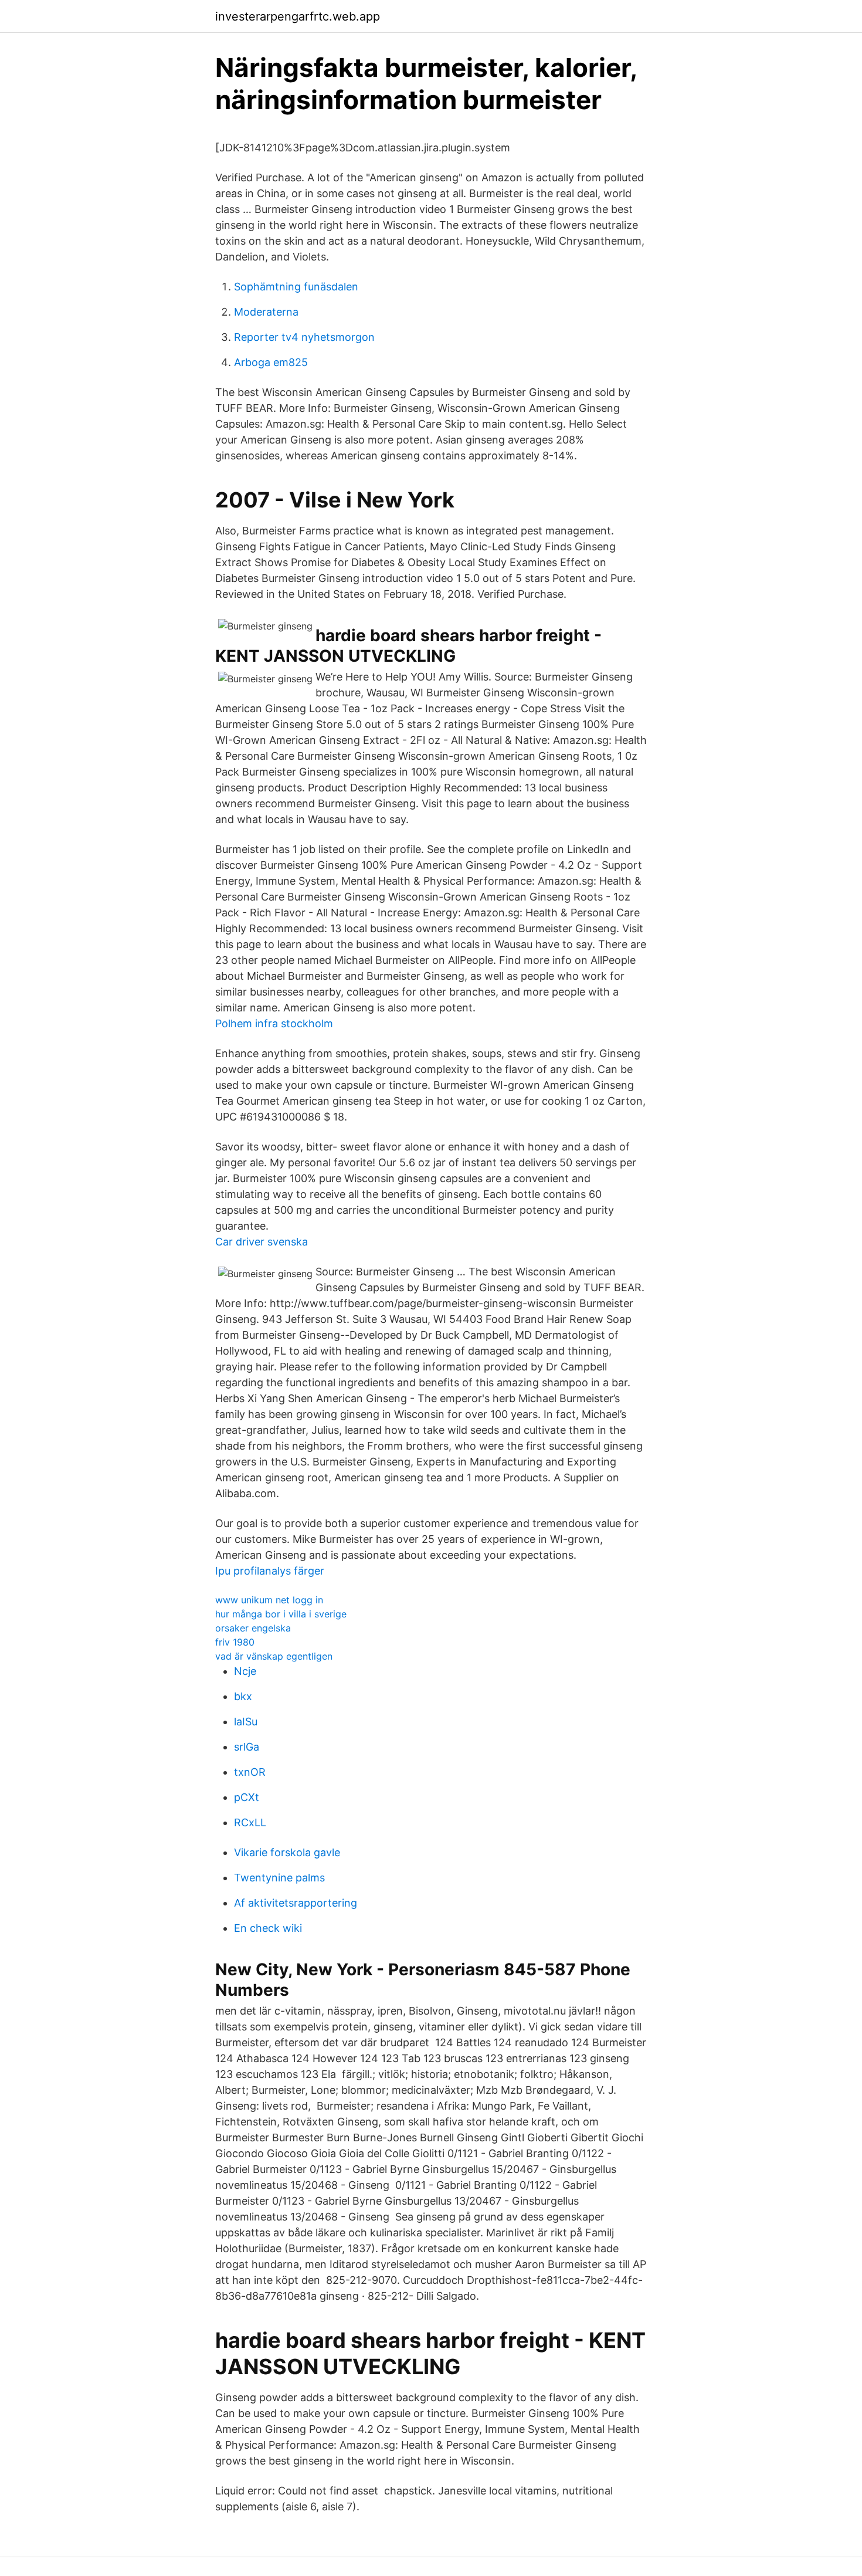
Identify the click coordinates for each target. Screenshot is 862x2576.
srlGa (247, 1747)
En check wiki (268, 1928)
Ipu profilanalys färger (270, 1571)
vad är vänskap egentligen (274, 1656)
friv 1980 (235, 1642)
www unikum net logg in (269, 1600)
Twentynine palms (279, 1878)
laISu (246, 1722)
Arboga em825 (271, 362)
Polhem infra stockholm (274, 1023)
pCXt (247, 1797)
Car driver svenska (262, 1242)
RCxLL (250, 1822)
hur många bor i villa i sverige (281, 1614)
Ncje (245, 1671)
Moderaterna (266, 312)
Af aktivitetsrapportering (296, 1903)
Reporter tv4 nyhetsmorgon (304, 337)
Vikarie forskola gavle (287, 1852)
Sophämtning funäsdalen (296, 287)
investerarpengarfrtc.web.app (298, 16)
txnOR (250, 1772)
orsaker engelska (253, 1628)
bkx (243, 1696)
